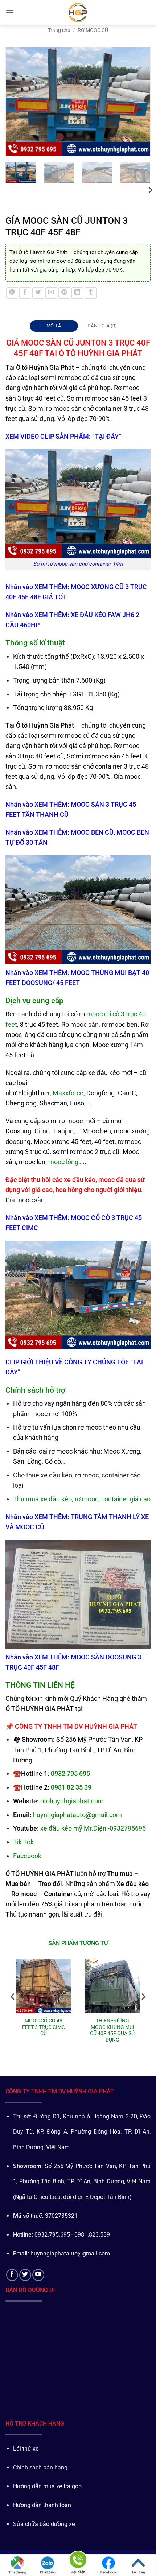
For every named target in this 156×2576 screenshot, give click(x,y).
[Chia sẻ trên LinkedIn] (77, 293)
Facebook (108, 2572)
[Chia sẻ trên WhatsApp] (12, 293)
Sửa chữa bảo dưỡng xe (44, 2524)
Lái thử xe (26, 2449)
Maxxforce (68, 1093)
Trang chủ (59, 30)
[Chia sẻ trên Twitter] (38, 293)
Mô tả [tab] (54, 326)
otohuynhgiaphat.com (72, 1801)
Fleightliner (34, 1093)
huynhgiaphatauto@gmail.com (77, 1815)
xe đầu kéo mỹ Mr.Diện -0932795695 (93, 1828)
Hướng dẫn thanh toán (42, 2505)
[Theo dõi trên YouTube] (38, 2275)
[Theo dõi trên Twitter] (25, 2275)
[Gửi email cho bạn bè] (51, 293)
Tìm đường (17, 2572)
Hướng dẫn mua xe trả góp (47, 2486)
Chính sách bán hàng (40, 2467)
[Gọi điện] (78, 2561)
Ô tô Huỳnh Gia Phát (43, 252)
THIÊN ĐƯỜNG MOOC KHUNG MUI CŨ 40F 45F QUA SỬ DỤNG (112, 2030)
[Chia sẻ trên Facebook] (25, 293)
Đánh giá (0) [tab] (102, 326)
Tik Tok (23, 1842)
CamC (127, 1093)
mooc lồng (63, 1162)
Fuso (77, 1103)
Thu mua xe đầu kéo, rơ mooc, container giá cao (82, 1499)
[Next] (141, 102)
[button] (10, 13)
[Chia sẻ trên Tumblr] (91, 293)
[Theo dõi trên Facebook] (12, 2275)
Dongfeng (100, 1093)
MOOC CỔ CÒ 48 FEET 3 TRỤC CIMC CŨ (44, 2027)
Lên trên (139, 2572)
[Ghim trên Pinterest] (64, 293)
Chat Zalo (48, 2572)
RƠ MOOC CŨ (93, 30)
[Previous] (15, 102)
